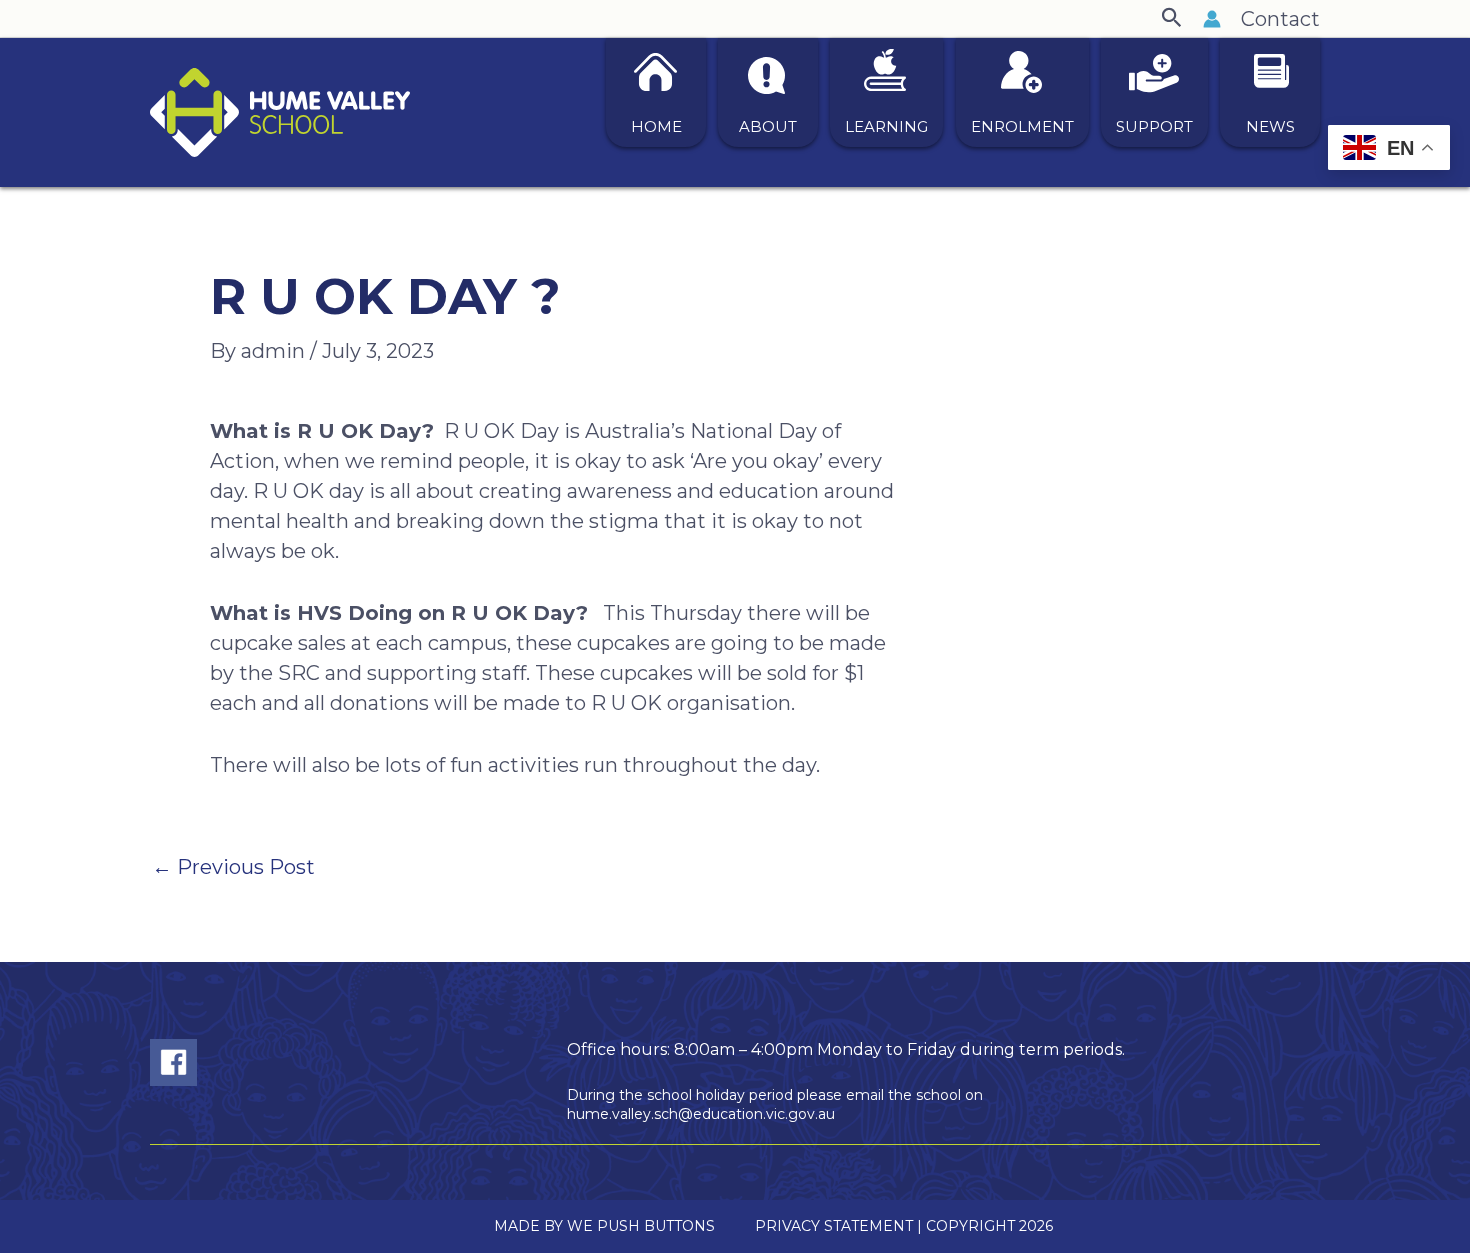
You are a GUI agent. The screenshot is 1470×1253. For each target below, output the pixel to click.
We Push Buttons (641, 1226)
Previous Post (233, 867)
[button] (1172, 18)
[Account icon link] (1212, 19)
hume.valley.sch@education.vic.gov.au (701, 1114)
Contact (1280, 19)
